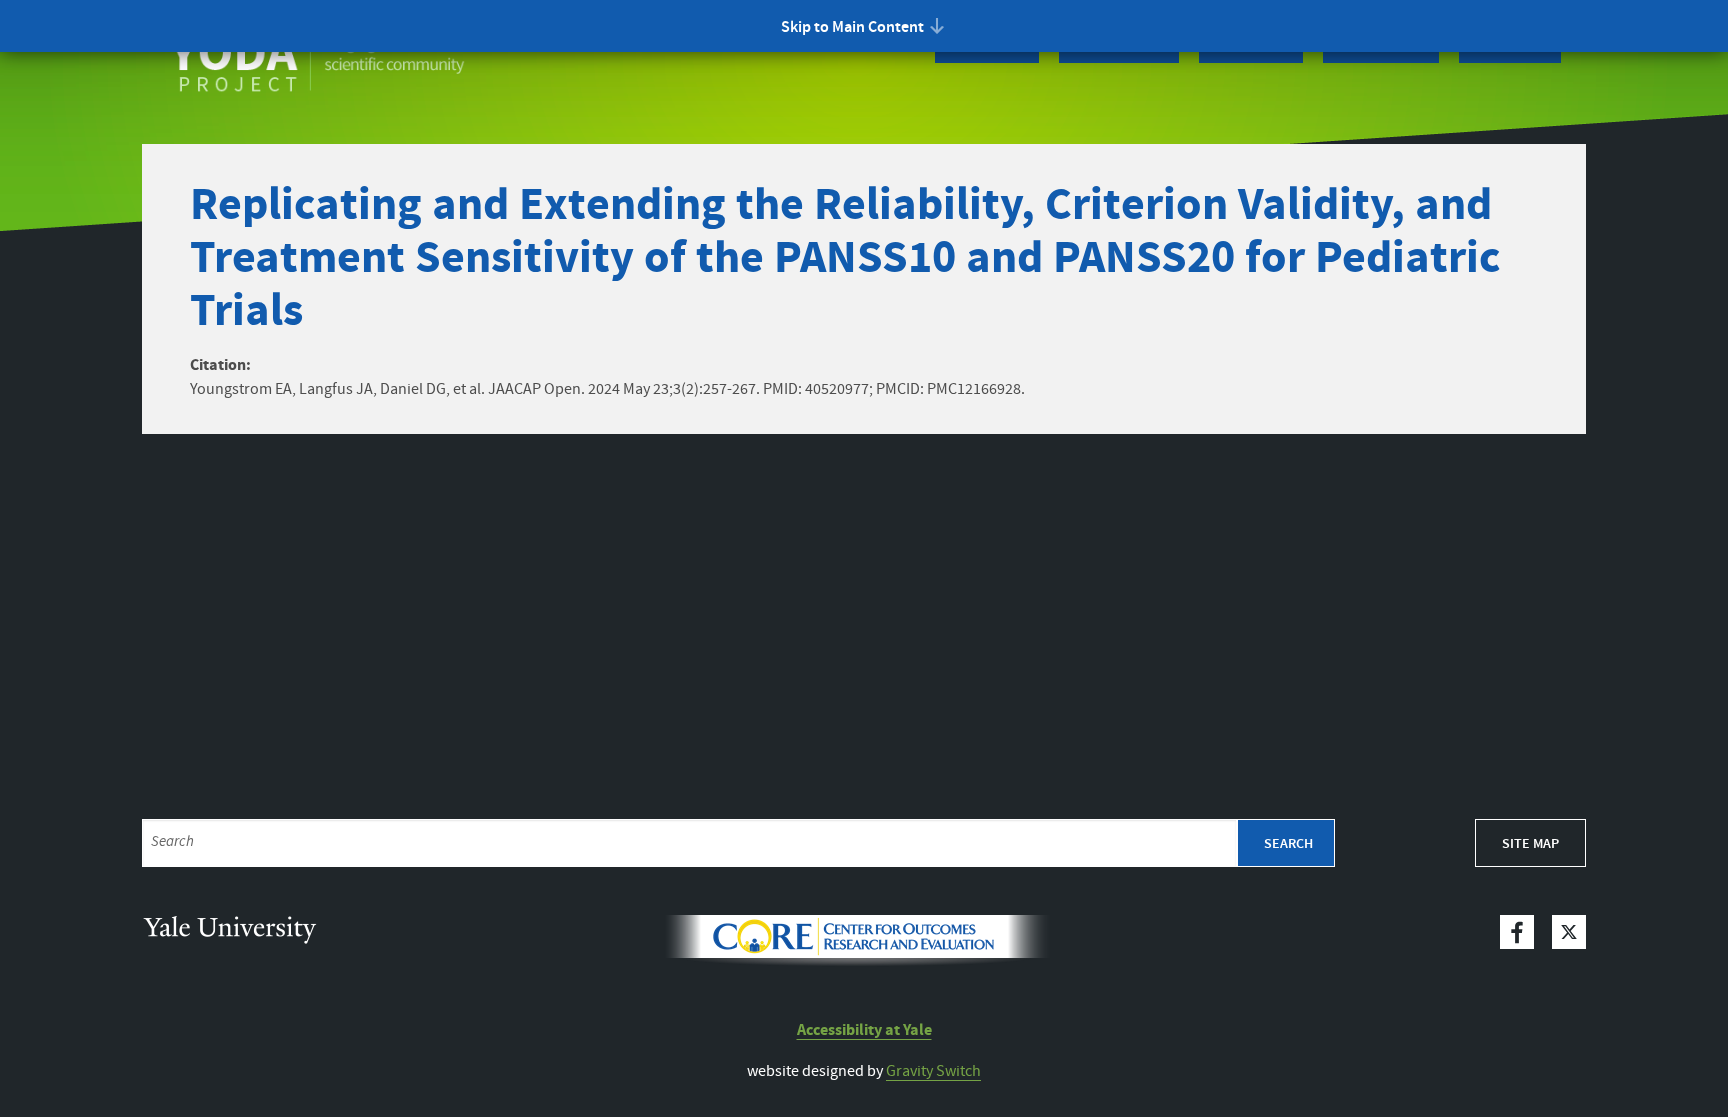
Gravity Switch (933, 1071)
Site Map (1530, 844)
